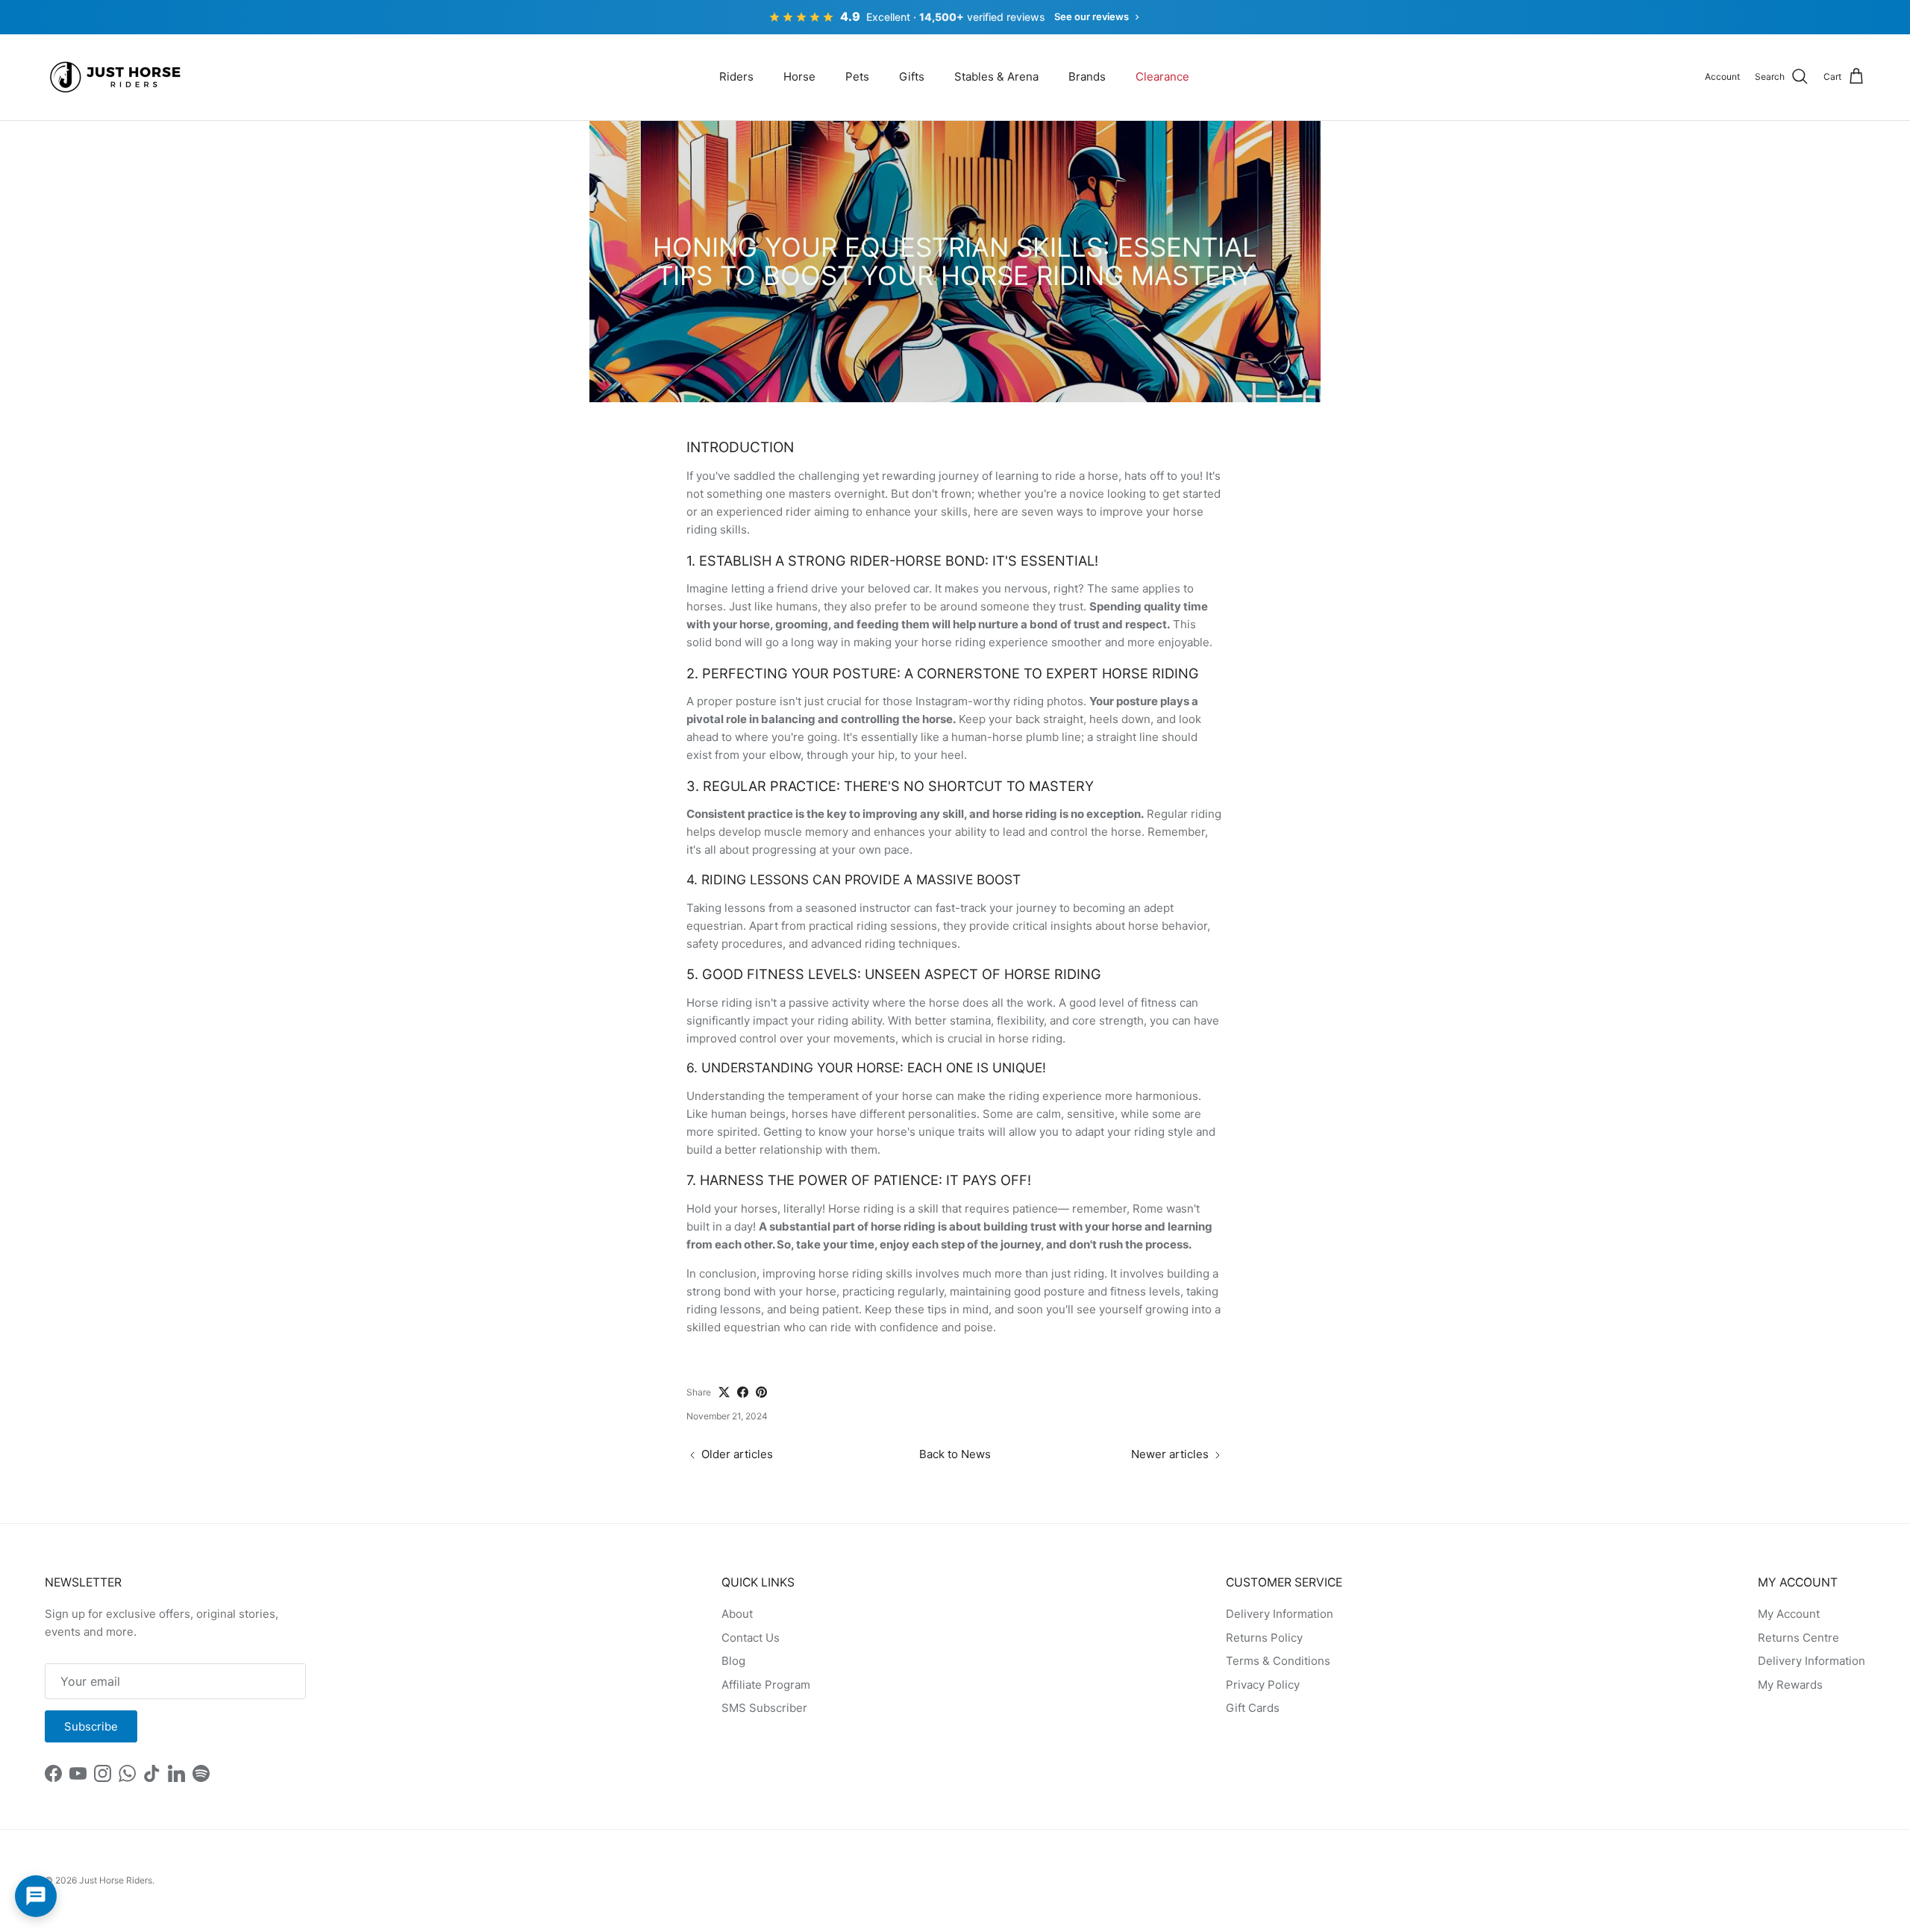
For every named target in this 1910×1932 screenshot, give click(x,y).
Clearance (1162, 76)
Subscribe (91, 1726)
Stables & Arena (996, 76)
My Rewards (1790, 1685)
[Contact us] (36, 1896)
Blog (733, 1661)
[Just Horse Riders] (118, 77)
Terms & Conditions (1278, 1661)
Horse (799, 76)
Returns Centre (1798, 1638)
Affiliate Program (766, 1685)
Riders (736, 76)
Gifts (912, 76)
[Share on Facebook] (743, 1392)
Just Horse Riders (116, 1880)
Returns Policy (1264, 1638)
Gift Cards (1253, 1708)
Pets (857, 76)
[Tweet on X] (724, 1392)
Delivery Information (1280, 1614)
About (737, 1614)
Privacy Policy (1263, 1685)
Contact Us (751, 1638)
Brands (1087, 76)
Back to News (955, 1454)
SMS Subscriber (764, 1708)
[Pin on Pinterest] (761, 1392)
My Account (1789, 1614)
